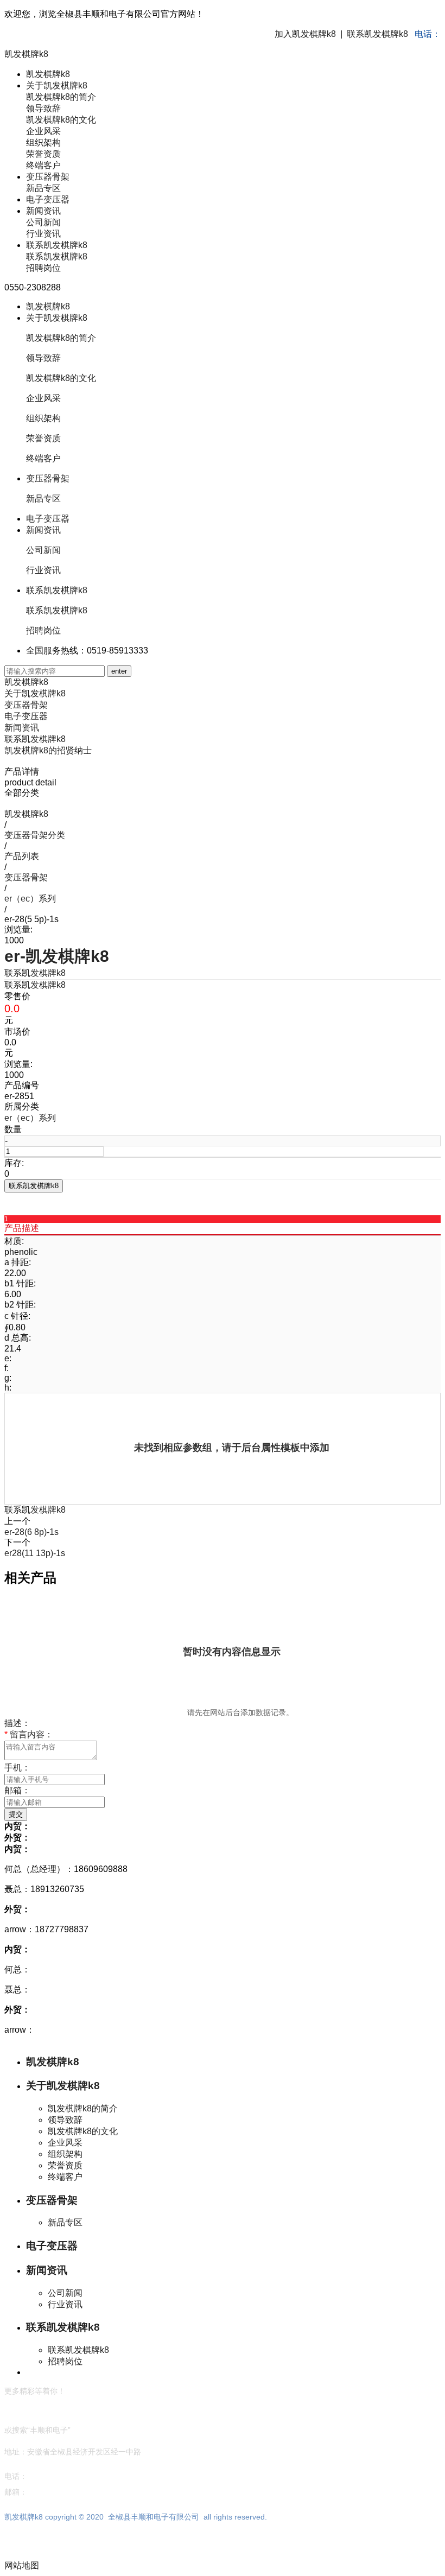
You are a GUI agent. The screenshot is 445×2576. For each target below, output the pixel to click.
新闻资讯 (43, 211)
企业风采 (43, 131)
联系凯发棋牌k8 (377, 34)
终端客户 (43, 165)
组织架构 (43, 142)
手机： (17, 1768)
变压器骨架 (48, 177)
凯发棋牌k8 (26, 54)
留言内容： (29, 1734)
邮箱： (17, 1790)
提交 (16, 1814)
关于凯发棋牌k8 (57, 85)
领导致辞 (43, 108)
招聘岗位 (43, 268)
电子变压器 (48, 199)
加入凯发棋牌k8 (305, 34)
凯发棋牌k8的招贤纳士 (48, 750)
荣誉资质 (43, 154)
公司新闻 (43, 222)
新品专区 (43, 188)
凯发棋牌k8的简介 (61, 97)
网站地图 (22, 2565)
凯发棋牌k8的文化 (61, 120)
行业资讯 (43, 234)
